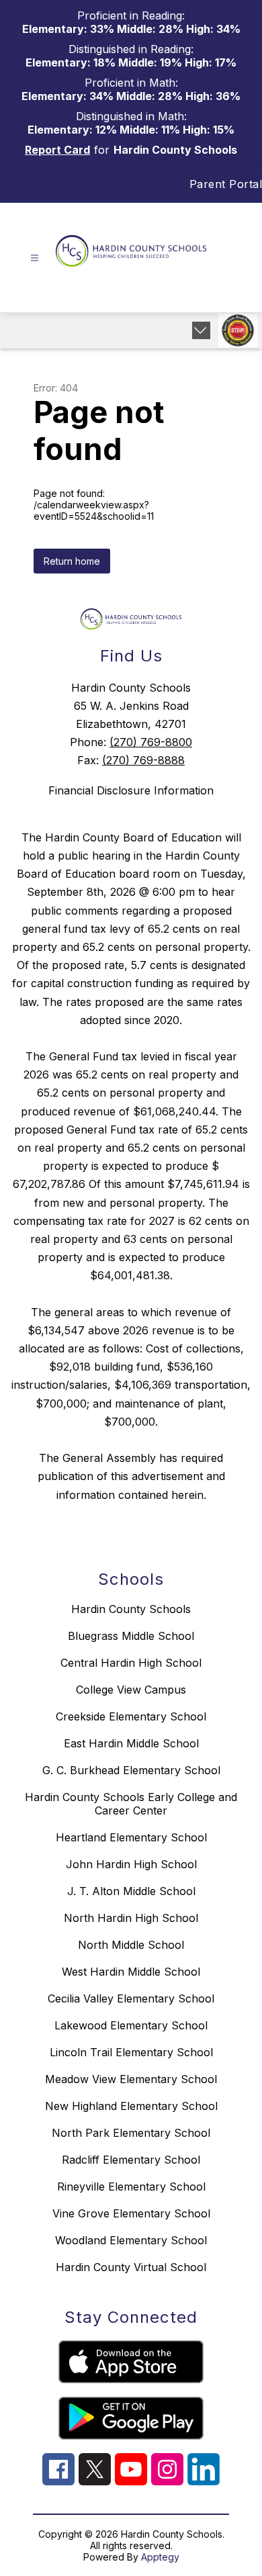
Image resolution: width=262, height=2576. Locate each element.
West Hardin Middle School (131, 1972)
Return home (72, 561)
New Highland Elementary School (131, 2106)
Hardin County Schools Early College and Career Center (131, 1804)
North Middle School (131, 1945)
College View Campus (131, 1690)
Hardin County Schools (131, 1609)
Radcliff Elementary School (131, 2160)
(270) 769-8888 (143, 760)
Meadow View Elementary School (131, 2079)
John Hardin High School (131, 1864)
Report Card (57, 150)
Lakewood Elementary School (131, 2025)
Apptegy (160, 2557)
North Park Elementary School (131, 2133)
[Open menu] (35, 258)
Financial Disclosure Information (131, 790)
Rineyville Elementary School (131, 2187)
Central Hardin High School (131, 1663)
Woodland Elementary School (131, 2240)
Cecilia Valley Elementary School (131, 1998)
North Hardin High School (131, 1918)
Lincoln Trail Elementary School (131, 2052)
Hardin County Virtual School (131, 2267)
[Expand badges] (201, 330)
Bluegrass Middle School (131, 1636)
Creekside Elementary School (131, 1716)
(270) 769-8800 (151, 742)
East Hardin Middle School (131, 1743)
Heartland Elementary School (131, 1837)
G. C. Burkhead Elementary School (131, 1770)
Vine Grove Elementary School (131, 2213)
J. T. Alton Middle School (131, 1891)
